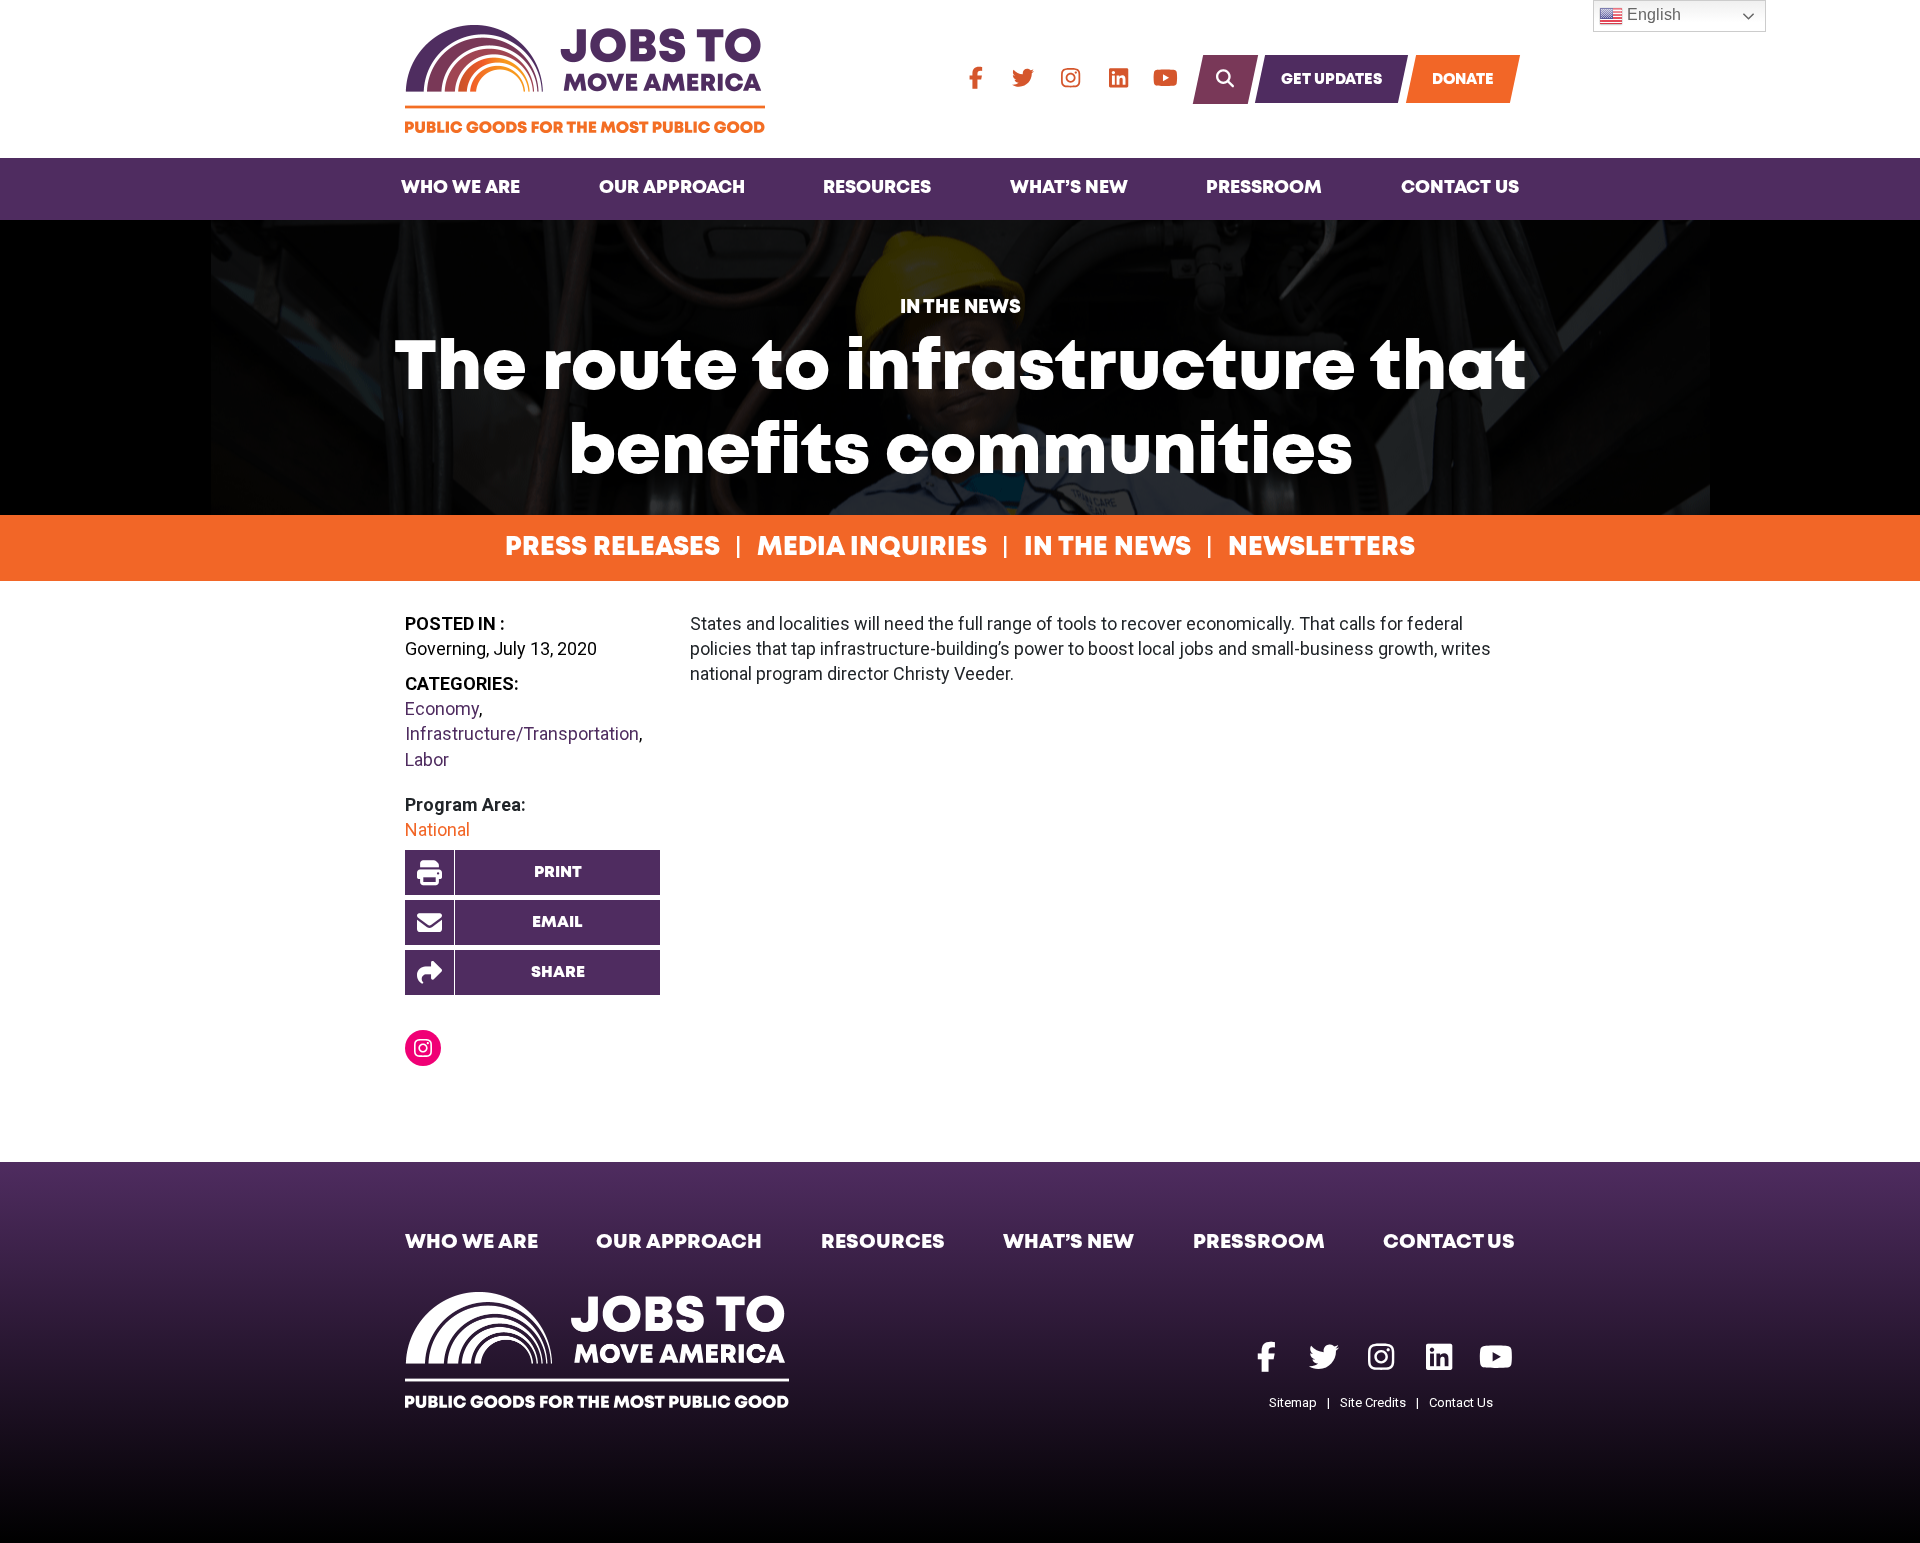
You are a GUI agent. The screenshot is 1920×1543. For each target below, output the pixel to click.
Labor (427, 759)
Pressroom (1264, 188)
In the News (960, 307)
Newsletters (1321, 548)
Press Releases (612, 548)
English (1652, 14)
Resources (877, 188)
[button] (532, 972)
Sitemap (1293, 1402)
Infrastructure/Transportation (522, 733)
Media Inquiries (872, 548)
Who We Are (460, 188)
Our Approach (672, 188)
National (437, 829)
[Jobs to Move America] (585, 79)
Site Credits (1373, 1402)
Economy (442, 708)
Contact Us (1460, 188)
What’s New (1069, 188)
